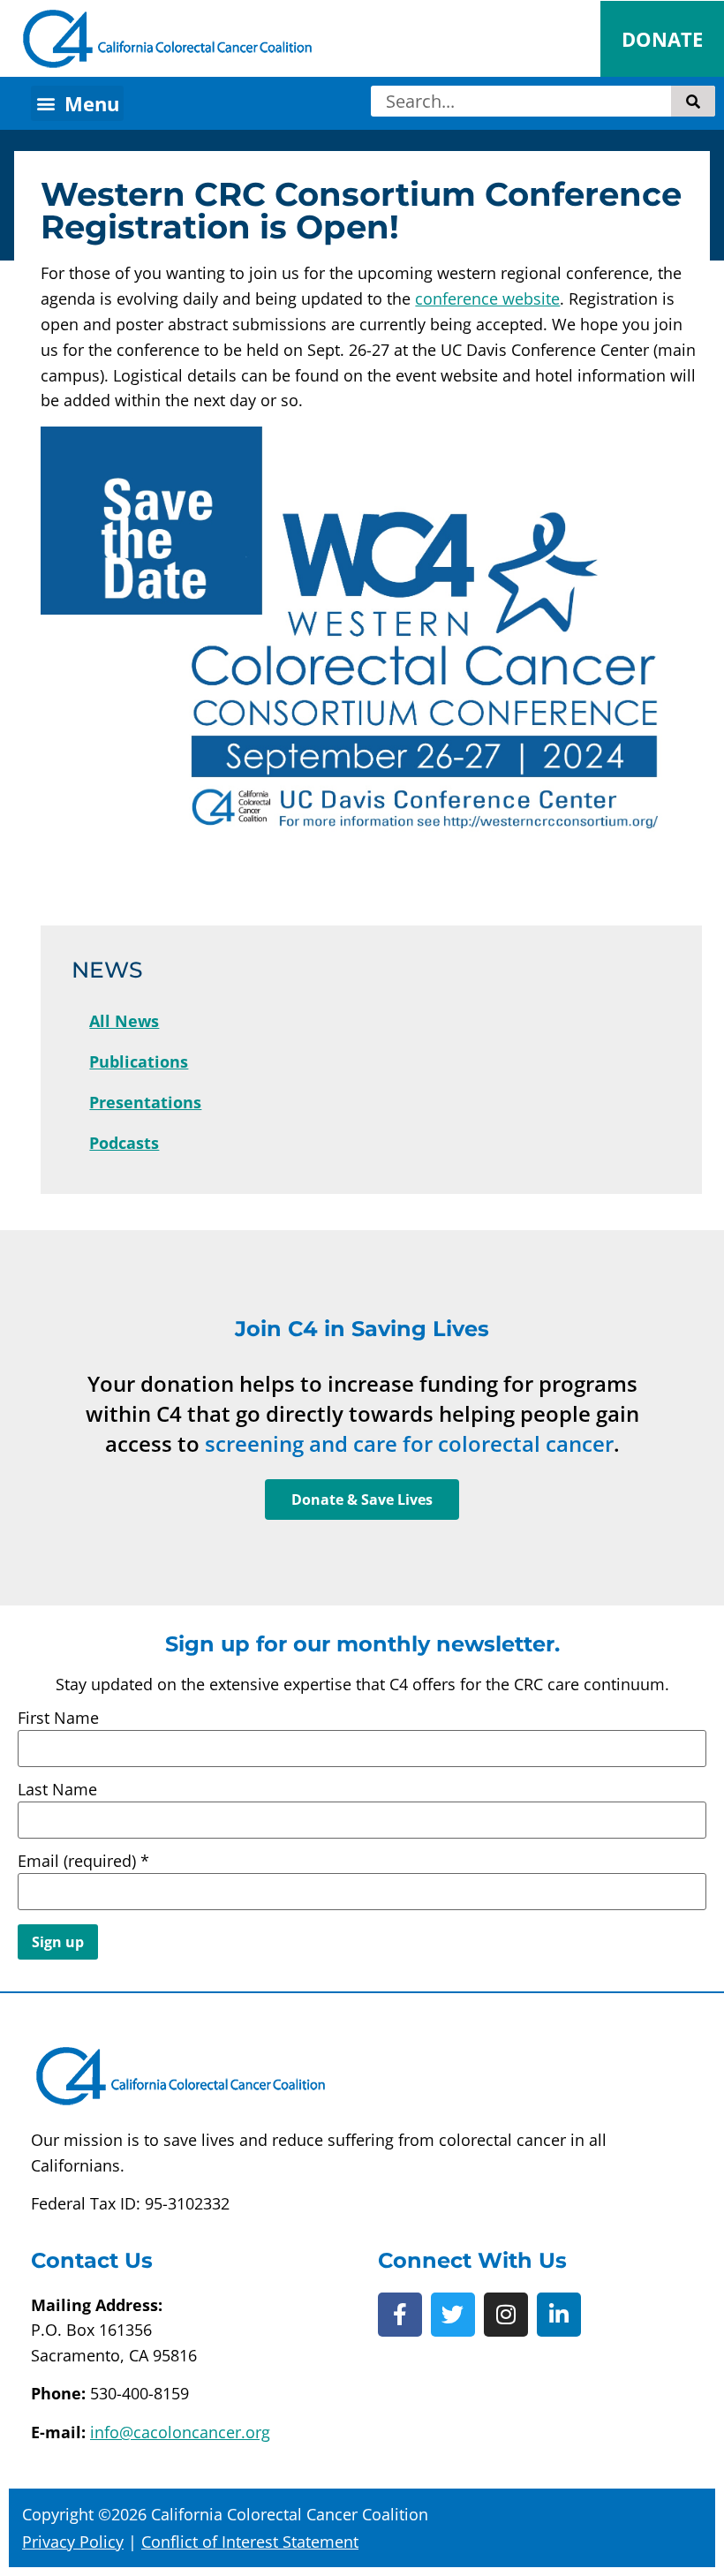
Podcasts (124, 1143)
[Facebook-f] (400, 2315)
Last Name (57, 1789)
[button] (77, 103)
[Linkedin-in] (559, 2315)
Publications (139, 1061)
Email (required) (83, 1861)
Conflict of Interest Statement (250, 2542)
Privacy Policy (73, 2542)
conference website (487, 298)
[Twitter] (453, 2315)
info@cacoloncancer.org (180, 2432)
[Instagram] (506, 2315)
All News (124, 1021)
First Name (58, 1718)
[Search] (693, 101)
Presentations (145, 1102)
